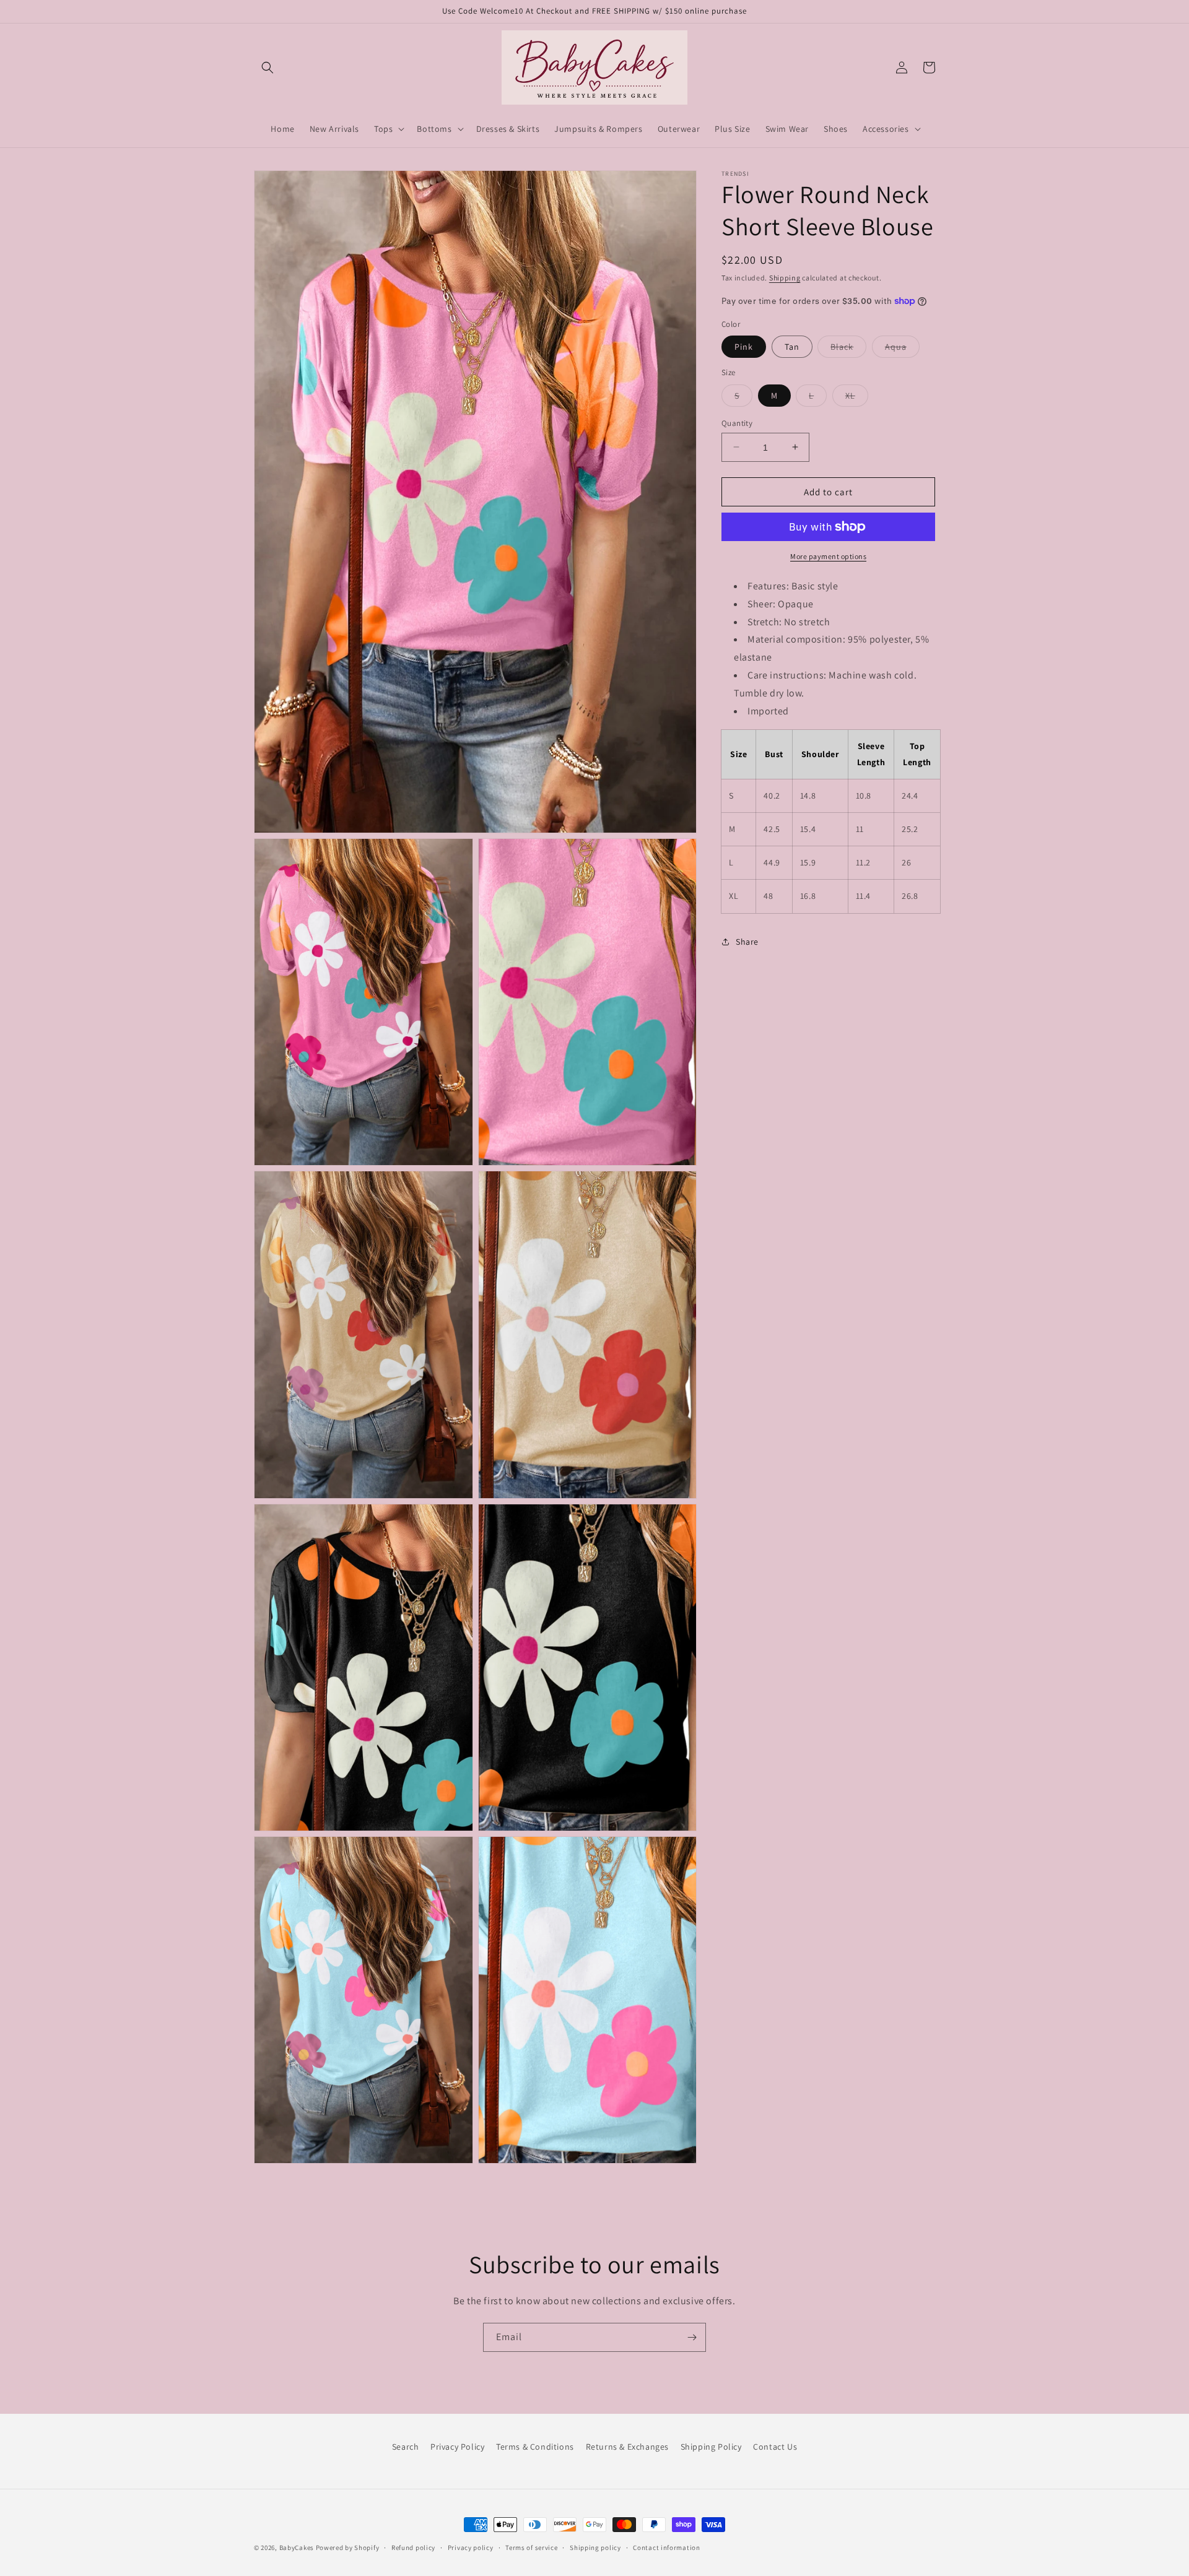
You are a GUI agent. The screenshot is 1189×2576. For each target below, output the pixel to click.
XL (857, 397)
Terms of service (531, 2548)
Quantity (737, 423)
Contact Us (775, 2447)
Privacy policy (471, 2548)
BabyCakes (298, 2548)
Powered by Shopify (348, 2548)
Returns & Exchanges (627, 2447)
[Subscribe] (692, 2337)
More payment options (828, 556)
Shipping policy (595, 2548)
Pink (744, 347)
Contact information (666, 2548)
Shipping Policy (711, 2447)
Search (406, 2447)
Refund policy (413, 2548)
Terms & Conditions (535, 2447)
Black (848, 349)
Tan (792, 347)
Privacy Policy (457, 2447)
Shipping (785, 278)
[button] (268, 67)
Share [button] (747, 942)
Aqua (902, 349)
